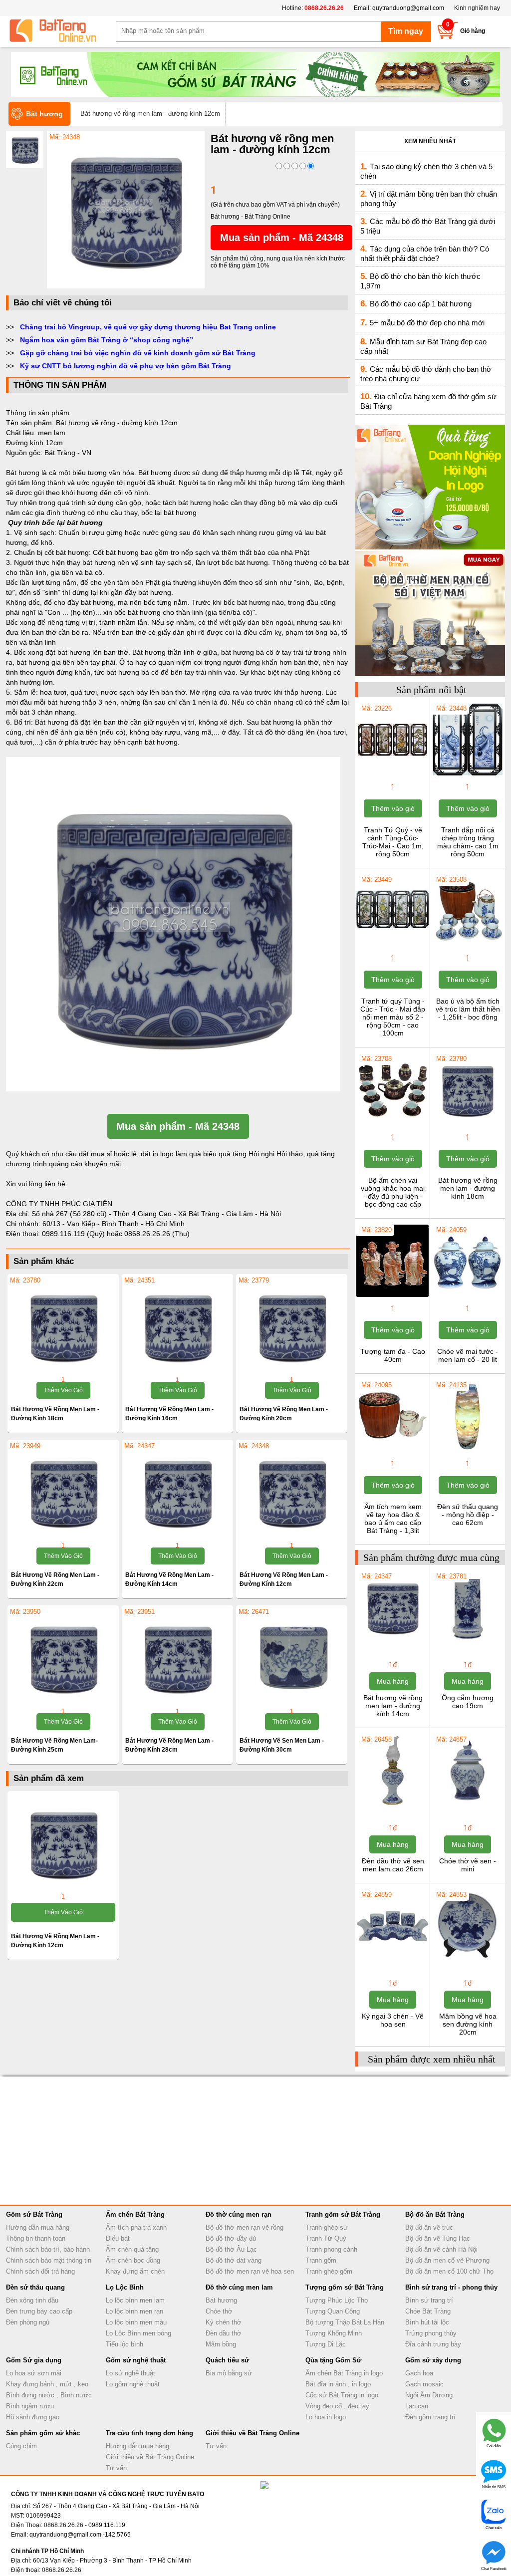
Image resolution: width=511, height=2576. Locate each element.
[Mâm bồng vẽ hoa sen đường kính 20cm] (467, 1961)
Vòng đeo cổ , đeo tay (337, 2406)
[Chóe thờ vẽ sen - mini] (467, 1805)
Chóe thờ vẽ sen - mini (468, 1865)
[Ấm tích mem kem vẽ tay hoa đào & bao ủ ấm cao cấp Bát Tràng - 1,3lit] (392, 1451)
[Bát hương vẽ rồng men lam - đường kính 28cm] (177, 1658)
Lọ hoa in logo (326, 2417)
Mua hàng (393, 1681)
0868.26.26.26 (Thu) (157, 1234)
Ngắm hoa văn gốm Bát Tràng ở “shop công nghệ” (107, 340)
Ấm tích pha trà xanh (136, 2227)
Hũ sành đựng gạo (33, 2417)
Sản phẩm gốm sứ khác (43, 2433)
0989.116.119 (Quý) (74, 1234)
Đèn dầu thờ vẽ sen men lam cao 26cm (393, 1865)
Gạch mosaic (424, 2384)
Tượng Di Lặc (326, 2344)
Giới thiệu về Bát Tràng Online (150, 2457)
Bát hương (221, 2300)
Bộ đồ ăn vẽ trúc (429, 2227)
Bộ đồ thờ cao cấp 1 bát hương (421, 304)
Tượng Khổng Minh (334, 2333)
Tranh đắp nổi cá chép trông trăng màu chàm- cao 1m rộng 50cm (468, 842)
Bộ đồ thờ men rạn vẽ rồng (245, 2227)
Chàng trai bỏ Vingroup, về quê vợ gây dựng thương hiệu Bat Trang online (148, 327)
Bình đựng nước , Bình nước (49, 2395)
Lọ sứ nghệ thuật (130, 2373)
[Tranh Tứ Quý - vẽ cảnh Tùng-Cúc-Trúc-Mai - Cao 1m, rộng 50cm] (392, 774)
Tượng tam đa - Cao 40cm (393, 1355)
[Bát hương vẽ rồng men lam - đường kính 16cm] (177, 1326)
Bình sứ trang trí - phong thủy (451, 2287)
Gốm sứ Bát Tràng (34, 2214)
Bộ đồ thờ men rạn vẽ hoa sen (250, 2271)
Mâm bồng (221, 2344)
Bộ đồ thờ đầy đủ (231, 2238)
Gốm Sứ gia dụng (34, 2360)
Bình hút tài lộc (427, 2322)
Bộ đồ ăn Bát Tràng (435, 2214)
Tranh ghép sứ (327, 2227)
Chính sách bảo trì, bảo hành (48, 2249)
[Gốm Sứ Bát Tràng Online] (61, 31)
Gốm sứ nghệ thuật (136, 2360)
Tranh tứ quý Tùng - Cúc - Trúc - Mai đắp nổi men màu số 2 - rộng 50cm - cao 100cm (393, 1017)
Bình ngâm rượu (30, 2406)
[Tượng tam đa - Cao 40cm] (392, 1296)
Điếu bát (118, 2238)
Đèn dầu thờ (224, 2333)
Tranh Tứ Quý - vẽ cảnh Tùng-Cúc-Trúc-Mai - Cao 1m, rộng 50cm (393, 842)
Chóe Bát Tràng (428, 2311)
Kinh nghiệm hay (477, 8)
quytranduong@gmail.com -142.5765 (80, 2535)
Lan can (417, 2406)
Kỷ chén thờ (224, 2322)
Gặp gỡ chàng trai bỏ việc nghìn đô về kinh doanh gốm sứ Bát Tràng (138, 353)
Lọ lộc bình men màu (136, 2322)
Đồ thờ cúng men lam (239, 2287)
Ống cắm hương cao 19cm (468, 1702)
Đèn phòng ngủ (28, 2322)
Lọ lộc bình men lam (135, 2300)
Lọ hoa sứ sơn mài (34, 2373)
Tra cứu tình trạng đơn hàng (149, 2433)
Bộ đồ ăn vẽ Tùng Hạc (438, 2238)
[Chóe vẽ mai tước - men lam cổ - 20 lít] (467, 1296)
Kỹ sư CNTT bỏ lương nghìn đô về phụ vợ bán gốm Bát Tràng (126, 366)
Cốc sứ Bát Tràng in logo (342, 2395)
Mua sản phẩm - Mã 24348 (282, 238)
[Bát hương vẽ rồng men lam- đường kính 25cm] (63, 1658)
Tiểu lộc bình (125, 2344)
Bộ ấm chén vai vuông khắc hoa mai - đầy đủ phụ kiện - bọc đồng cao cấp (393, 1192)
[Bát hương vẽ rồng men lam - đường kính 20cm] (292, 1326)
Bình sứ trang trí (429, 2300)
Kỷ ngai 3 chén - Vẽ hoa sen (393, 2020)
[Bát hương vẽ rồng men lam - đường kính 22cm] (63, 1492)
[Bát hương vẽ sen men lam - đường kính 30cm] (292, 1658)
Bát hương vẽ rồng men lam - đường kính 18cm (468, 1188)
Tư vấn (116, 2468)
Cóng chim (21, 2446)
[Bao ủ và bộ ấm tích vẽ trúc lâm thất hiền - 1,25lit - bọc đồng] (467, 946)
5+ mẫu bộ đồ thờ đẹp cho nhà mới (427, 323)
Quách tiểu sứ (227, 2360)
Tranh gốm (321, 2260)
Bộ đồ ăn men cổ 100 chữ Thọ (449, 2271)
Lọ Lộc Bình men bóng (138, 2333)
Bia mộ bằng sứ (229, 2373)
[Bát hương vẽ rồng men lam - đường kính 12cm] (126, 286)
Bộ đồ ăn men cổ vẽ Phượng (447, 2260)
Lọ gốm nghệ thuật (133, 2384)
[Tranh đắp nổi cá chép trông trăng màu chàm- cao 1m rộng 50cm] (467, 774)
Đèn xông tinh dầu (32, 2300)
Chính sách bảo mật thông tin (49, 2260)
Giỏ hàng (473, 31)
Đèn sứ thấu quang (35, 2287)
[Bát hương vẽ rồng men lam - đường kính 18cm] (63, 1326)
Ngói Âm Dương (429, 2395)
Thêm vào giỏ (63, 1390)
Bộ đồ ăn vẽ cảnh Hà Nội (441, 2249)
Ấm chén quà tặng (132, 2249)
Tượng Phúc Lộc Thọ (337, 2300)
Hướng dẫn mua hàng (38, 2227)
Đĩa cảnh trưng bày (433, 2344)
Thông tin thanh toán (36, 2238)
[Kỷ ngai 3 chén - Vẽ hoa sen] (392, 1961)
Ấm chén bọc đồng (133, 2260)
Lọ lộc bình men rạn (134, 2311)
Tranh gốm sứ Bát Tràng (343, 2214)
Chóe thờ (219, 2311)
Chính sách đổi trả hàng (40, 2271)
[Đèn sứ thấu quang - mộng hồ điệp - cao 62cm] (467, 1451)
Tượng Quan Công (333, 2311)
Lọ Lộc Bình (125, 2287)
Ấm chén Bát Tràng (135, 2214)
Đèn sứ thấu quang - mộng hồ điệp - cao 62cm (468, 1515)
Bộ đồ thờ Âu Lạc (231, 2249)
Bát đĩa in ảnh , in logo (338, 2384)
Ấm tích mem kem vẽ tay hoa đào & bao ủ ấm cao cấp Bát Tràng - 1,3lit (393, 1519)
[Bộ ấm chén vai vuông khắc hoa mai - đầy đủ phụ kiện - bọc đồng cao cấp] (392, 1125)
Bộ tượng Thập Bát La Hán (345, 2322)
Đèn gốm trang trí (430, 2417)
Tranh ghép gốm (329, 2271)
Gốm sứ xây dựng (433, 2360)
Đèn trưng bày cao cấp (39, 2311)
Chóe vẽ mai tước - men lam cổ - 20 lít (468, 1355)
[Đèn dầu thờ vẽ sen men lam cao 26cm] (392, 1805)
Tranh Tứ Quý (326, 2238)
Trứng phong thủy (431, 2333)
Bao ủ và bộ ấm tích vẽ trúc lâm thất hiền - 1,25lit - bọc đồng (468, 1009)
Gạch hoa (419, 2373)
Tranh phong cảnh (331, 2249)
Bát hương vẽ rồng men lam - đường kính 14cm (393, 1706)
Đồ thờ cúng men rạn (239, 2214)
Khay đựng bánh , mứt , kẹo (47, 2384)
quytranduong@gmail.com (408, 8)
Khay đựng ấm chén (135, 2271)
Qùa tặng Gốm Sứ (333, 2360)
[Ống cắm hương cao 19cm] (467, 1642)
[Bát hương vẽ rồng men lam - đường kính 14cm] (177, 1492)
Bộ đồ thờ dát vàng (234, 2260)
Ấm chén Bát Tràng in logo (344, 2373)
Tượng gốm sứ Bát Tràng (345, 2287)
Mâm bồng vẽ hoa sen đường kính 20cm (468, 2024)
